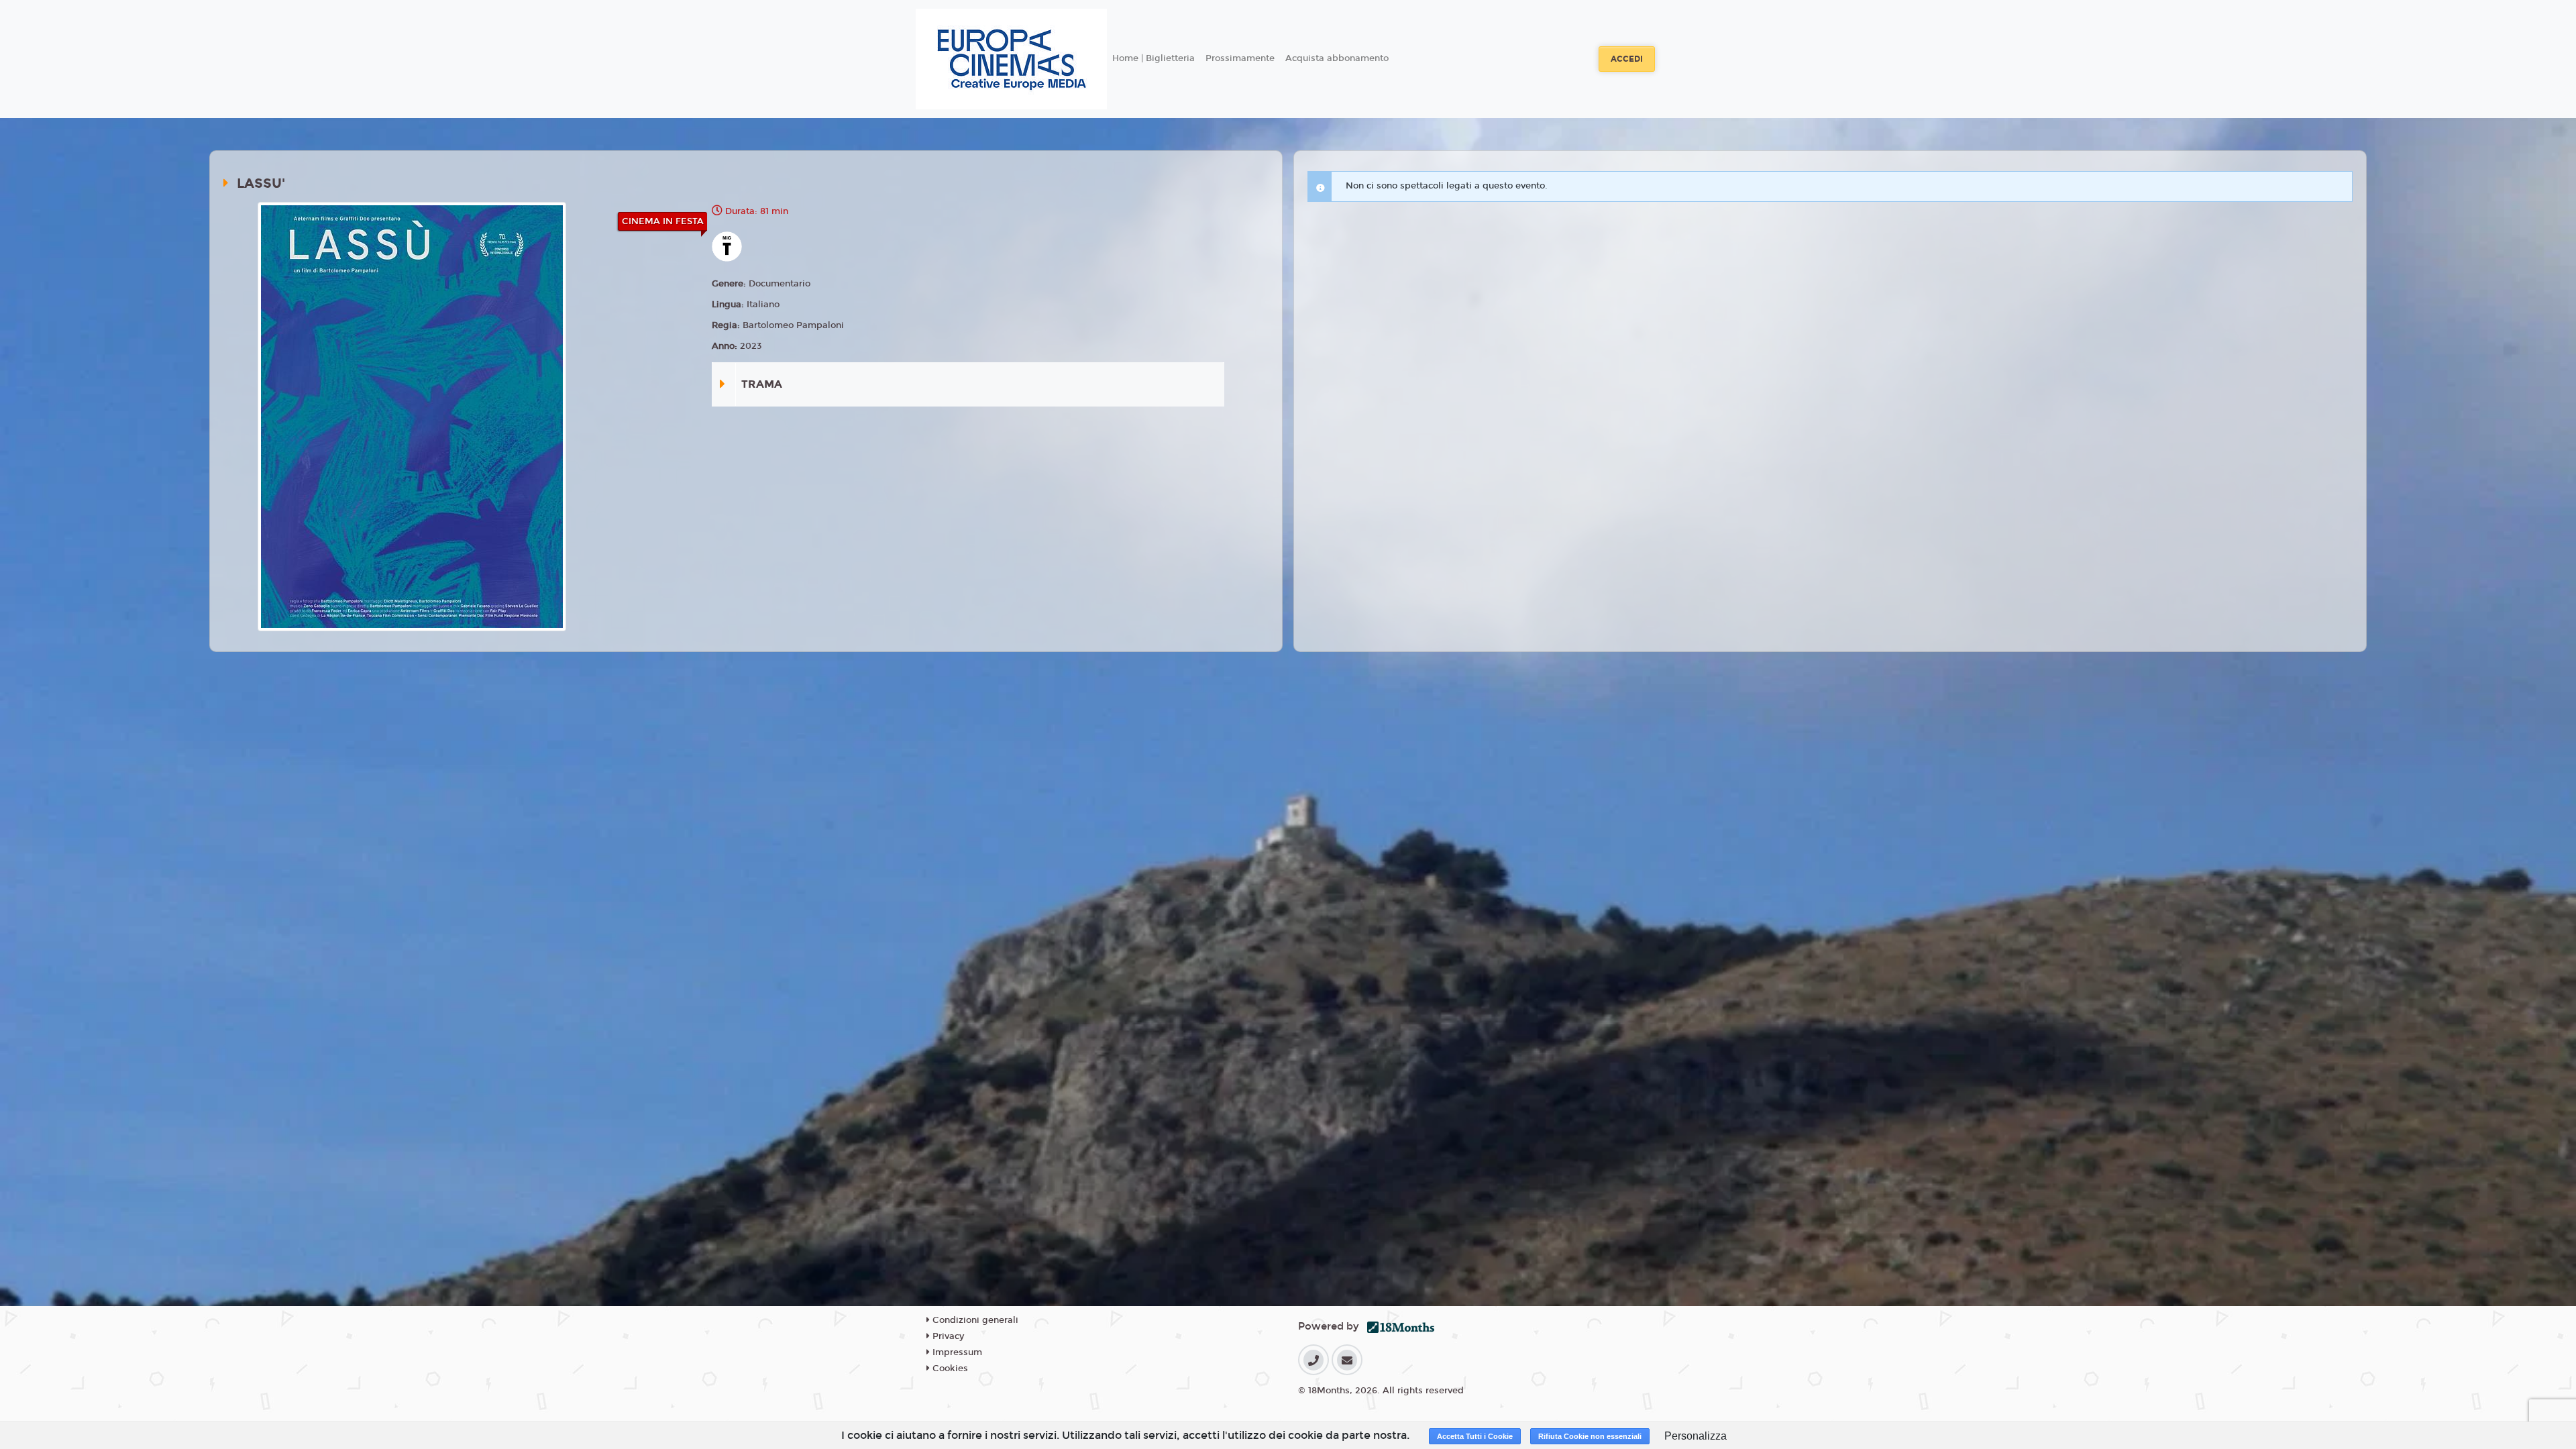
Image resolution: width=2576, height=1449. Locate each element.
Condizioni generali (974, 1320)
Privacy (947, 1336)
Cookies (949, 1368)
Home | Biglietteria (1153, 58)
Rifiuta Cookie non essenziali (1590, 1436)
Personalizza (1696, 1436)
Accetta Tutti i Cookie (1475, 1436)
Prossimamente (1240, 58)
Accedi (1627, 59)
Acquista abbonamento (1337, 58)
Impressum (956, 1352)
